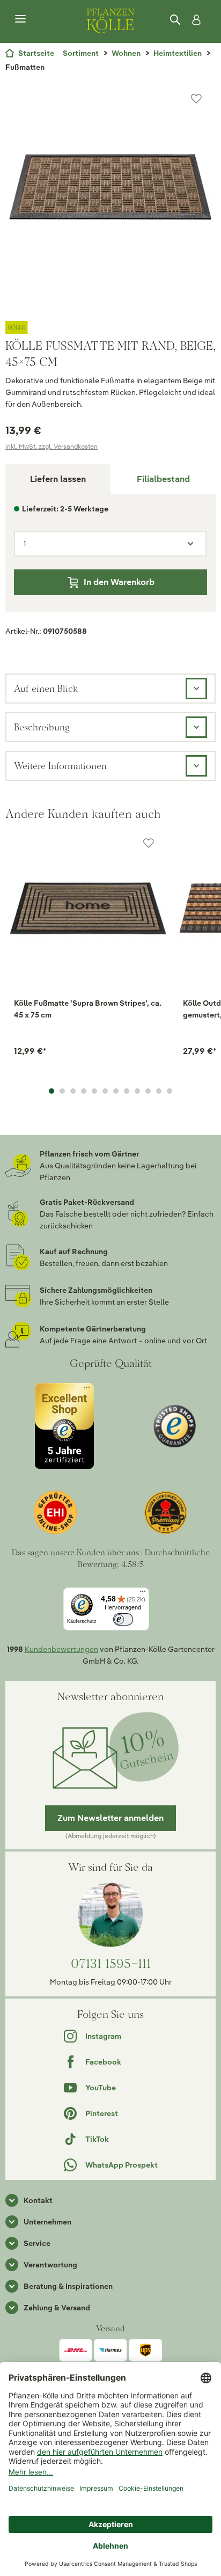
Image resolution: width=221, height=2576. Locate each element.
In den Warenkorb (119, 582)
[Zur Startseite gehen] (110, 19)
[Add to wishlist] (149, 843)
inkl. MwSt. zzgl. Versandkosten (51, 446)
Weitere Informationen (60, 766)
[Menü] (20, 19)
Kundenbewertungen (61, 1649)
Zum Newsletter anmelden (110, 1818)
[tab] (163, 479)
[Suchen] (176, 20)
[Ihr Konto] (194, 20)
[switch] (123, 1619)
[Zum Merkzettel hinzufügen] (196, 99)
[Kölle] (110, 327)
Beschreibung (42, 727)
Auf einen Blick (46, 688)
